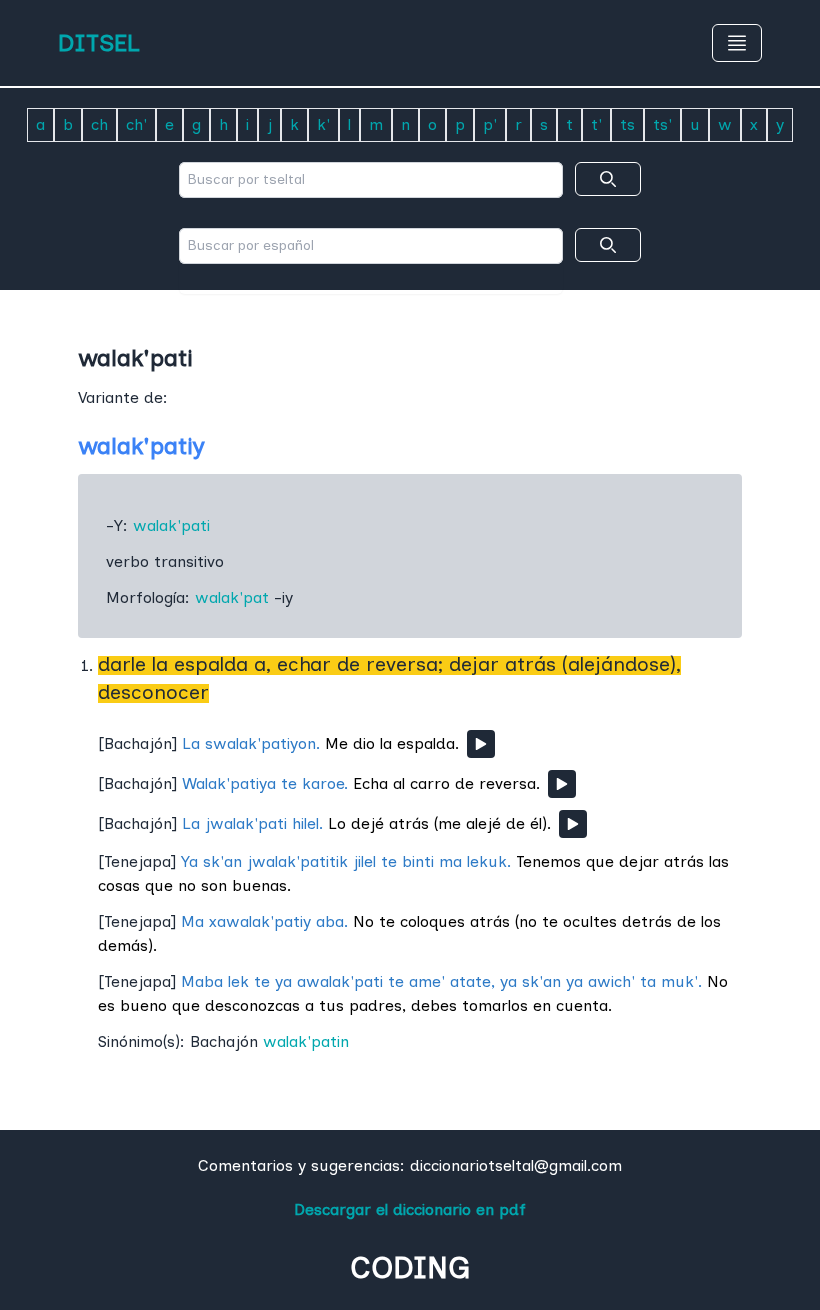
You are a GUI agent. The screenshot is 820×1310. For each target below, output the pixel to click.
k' (323, 124)
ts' (662, 124)
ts (627, 124)
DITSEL (99, 42)
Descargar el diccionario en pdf (410, 1209)
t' (596, 124)
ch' (136, 124)
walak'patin (306, 1041)
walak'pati (171, 525)
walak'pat (232, 597)
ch (99, 124)
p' (490, 124)
